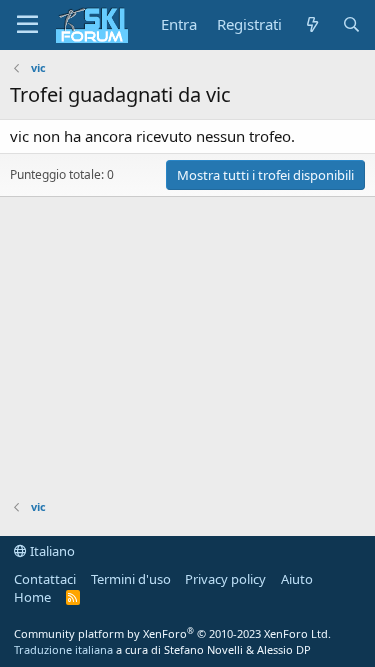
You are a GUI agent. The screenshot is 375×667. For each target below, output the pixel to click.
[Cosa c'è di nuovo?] (311, 24)
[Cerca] (351, 24)
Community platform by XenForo (172, 633)
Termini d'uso (131, 579)
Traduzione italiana (63, 649)
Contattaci (45, 579)
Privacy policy (225, 579)
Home (32, 597)
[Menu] (27, 25)
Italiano (51, 551)
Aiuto (297, 579)
